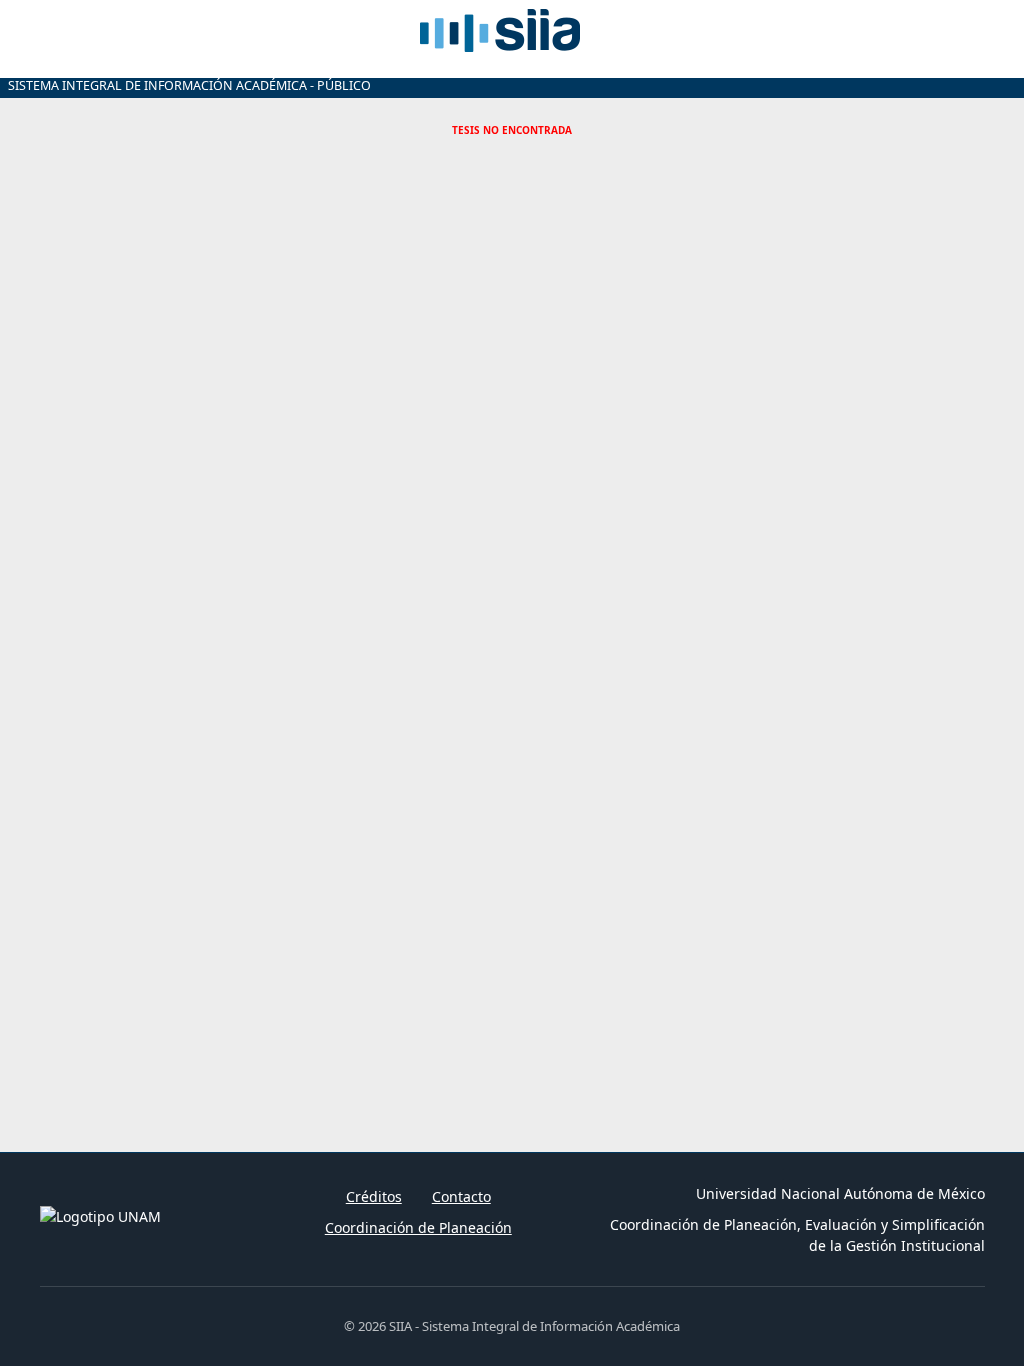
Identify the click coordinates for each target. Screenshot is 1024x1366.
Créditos (374, 1196)
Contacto (461, 1196)
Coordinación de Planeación (418, 1227)
